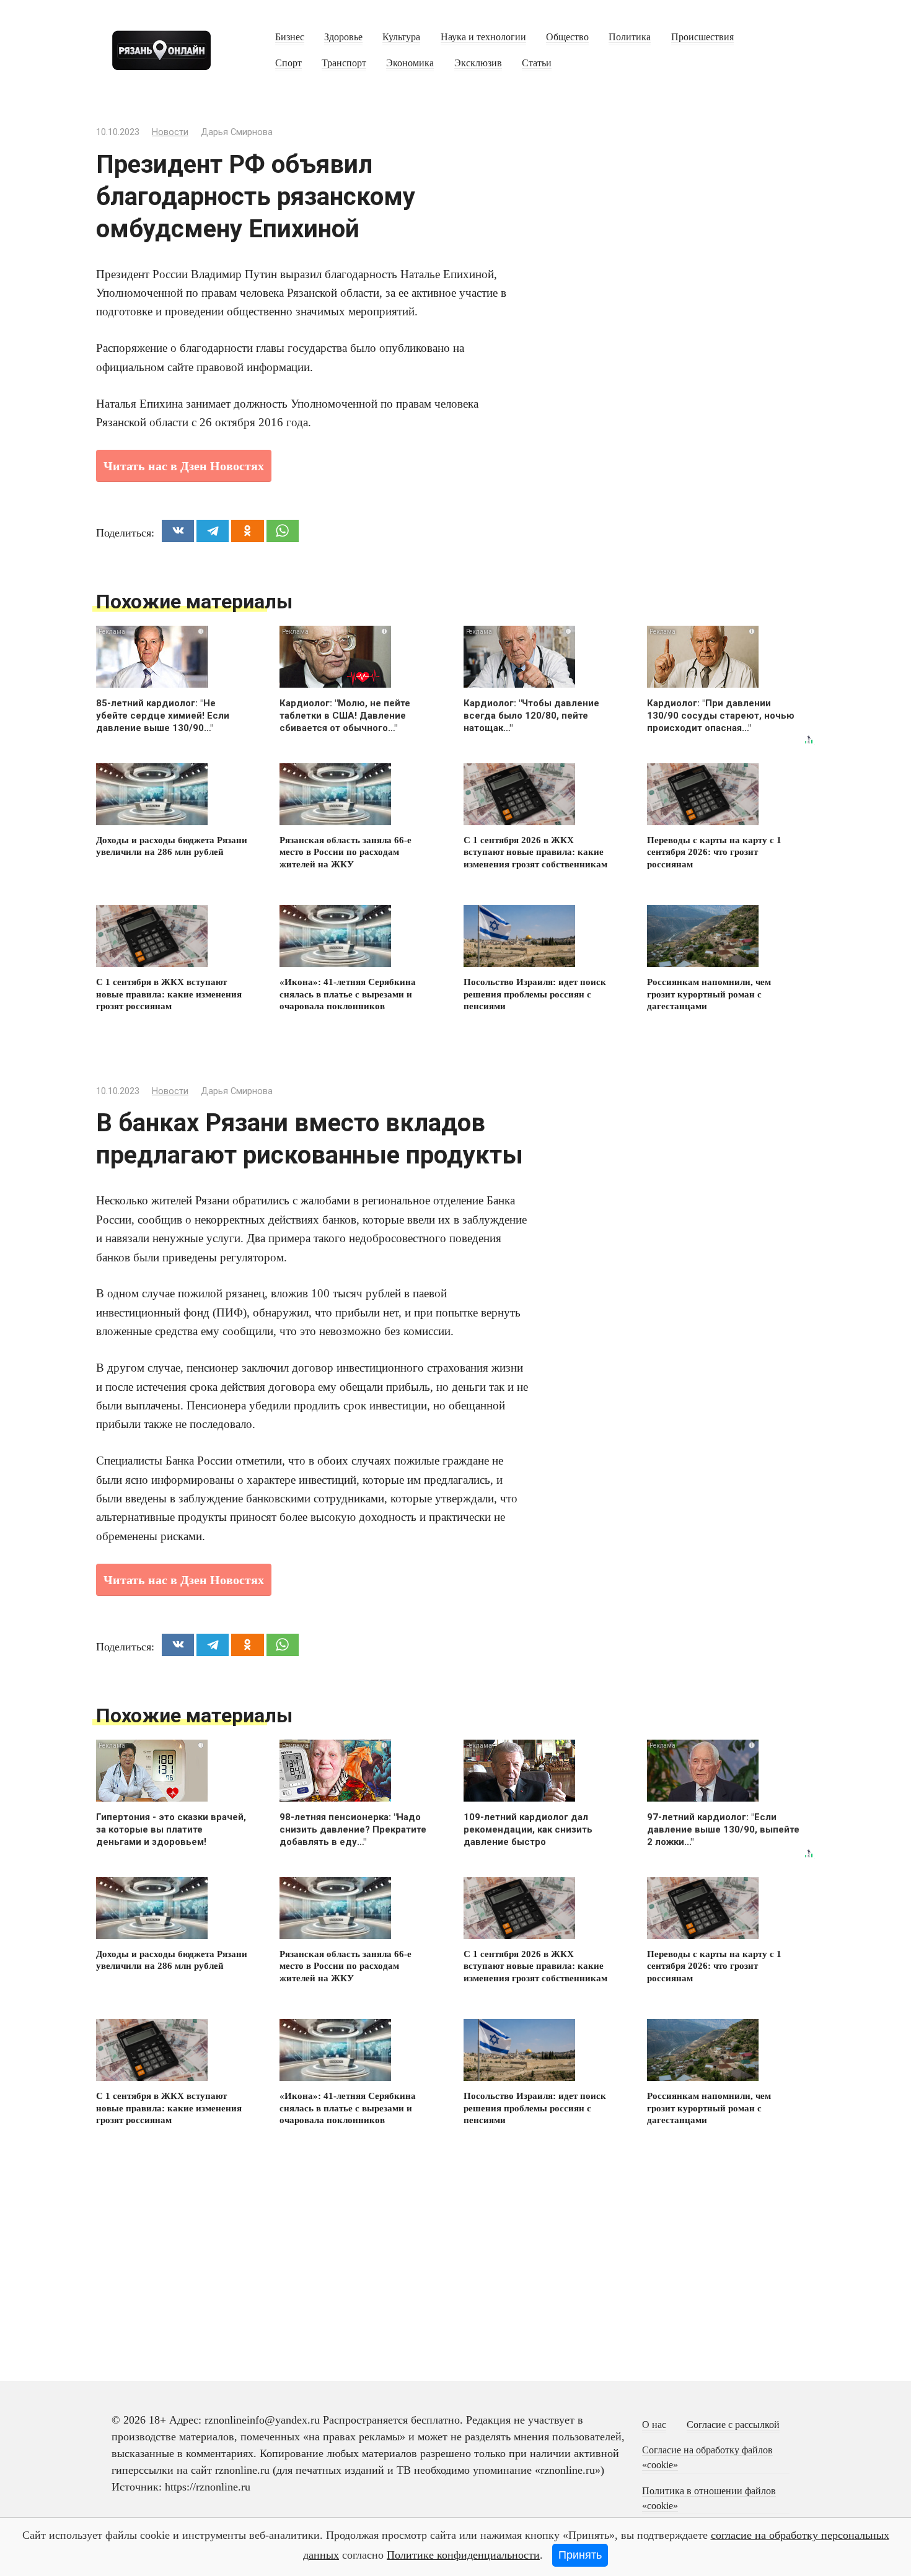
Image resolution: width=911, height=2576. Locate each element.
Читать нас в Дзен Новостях (184, 466)
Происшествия (702, 37)
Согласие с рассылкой (733, 2425)
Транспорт (344, 63)
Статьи (537, 63)
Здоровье (343, 37)
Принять (580, 2555)
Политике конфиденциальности (463, 2555)
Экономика (410, 63)
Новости (170, 132)
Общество (567, 37)
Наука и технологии (483, 37)
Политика (630, 37)
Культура (401, 37)
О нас (654, 2425)
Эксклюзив (478, 63)
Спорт (288, 63)
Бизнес (290, 37)
